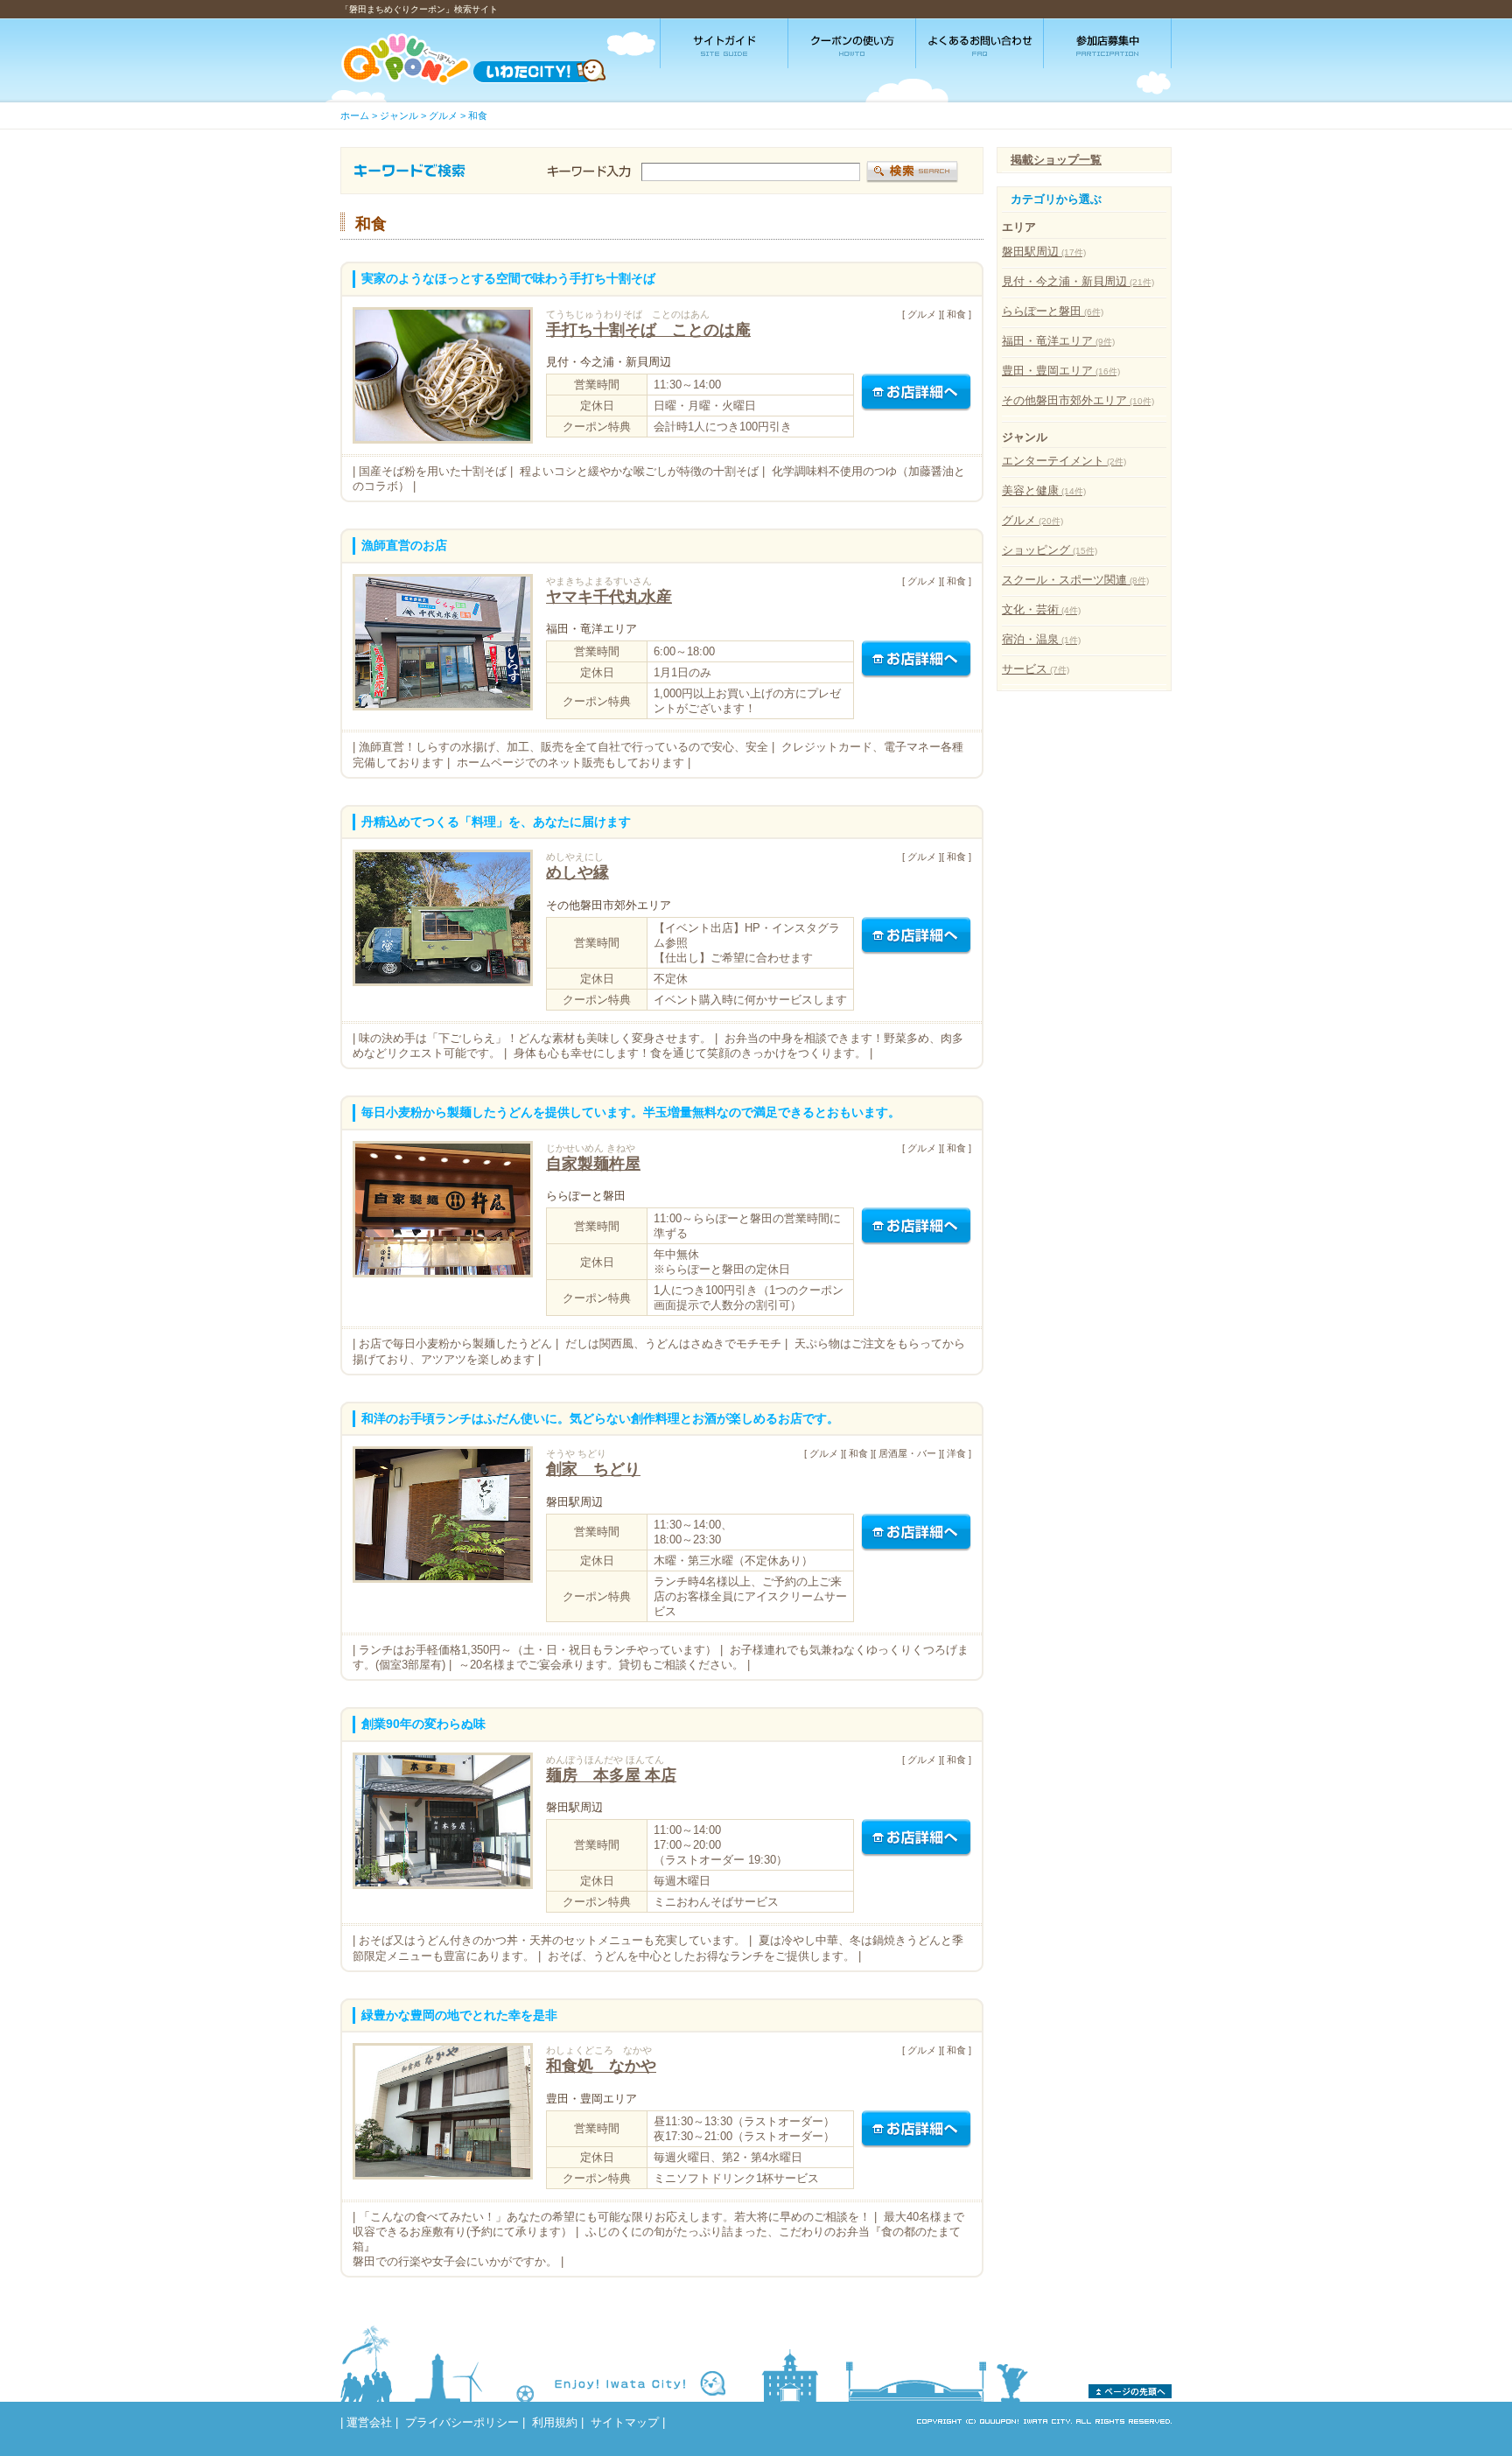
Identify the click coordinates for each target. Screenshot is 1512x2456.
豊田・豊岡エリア (1061, 371)
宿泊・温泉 (1041, 639)
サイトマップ (625, 2422)
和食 (478, 115)
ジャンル (399, 115)
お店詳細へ (916, 392)
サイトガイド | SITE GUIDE (724, 43)
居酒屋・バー (907, 1453)
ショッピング (1050, 550)
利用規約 (555, 2422)
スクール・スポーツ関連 (1075, 580)
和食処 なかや (601, 2065)
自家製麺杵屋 (593, 1163)
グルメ (443, 115)
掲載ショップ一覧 (1056, 160)
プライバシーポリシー (462, 2422)
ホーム (355, 115)
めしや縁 (577, 872)
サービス (1036, 669)
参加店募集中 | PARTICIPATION (1108, 43)
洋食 (956, 1453)
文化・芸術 (1041, 609)
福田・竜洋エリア (1058, 341)
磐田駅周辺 (1044, 252)
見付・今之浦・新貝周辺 (1078, 281)
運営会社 (369, 2422)
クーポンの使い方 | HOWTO (852, 43)
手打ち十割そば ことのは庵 (648, 329)
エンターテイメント (1064, 461)
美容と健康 (1044, 490)
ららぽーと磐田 (1053, 311)
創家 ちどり (593, 1469)
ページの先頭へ (1130, 2391)
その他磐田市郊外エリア (1078, 400)
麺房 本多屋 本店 (611, 1775)
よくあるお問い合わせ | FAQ (980, 43)
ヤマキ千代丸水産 (609, 596)
